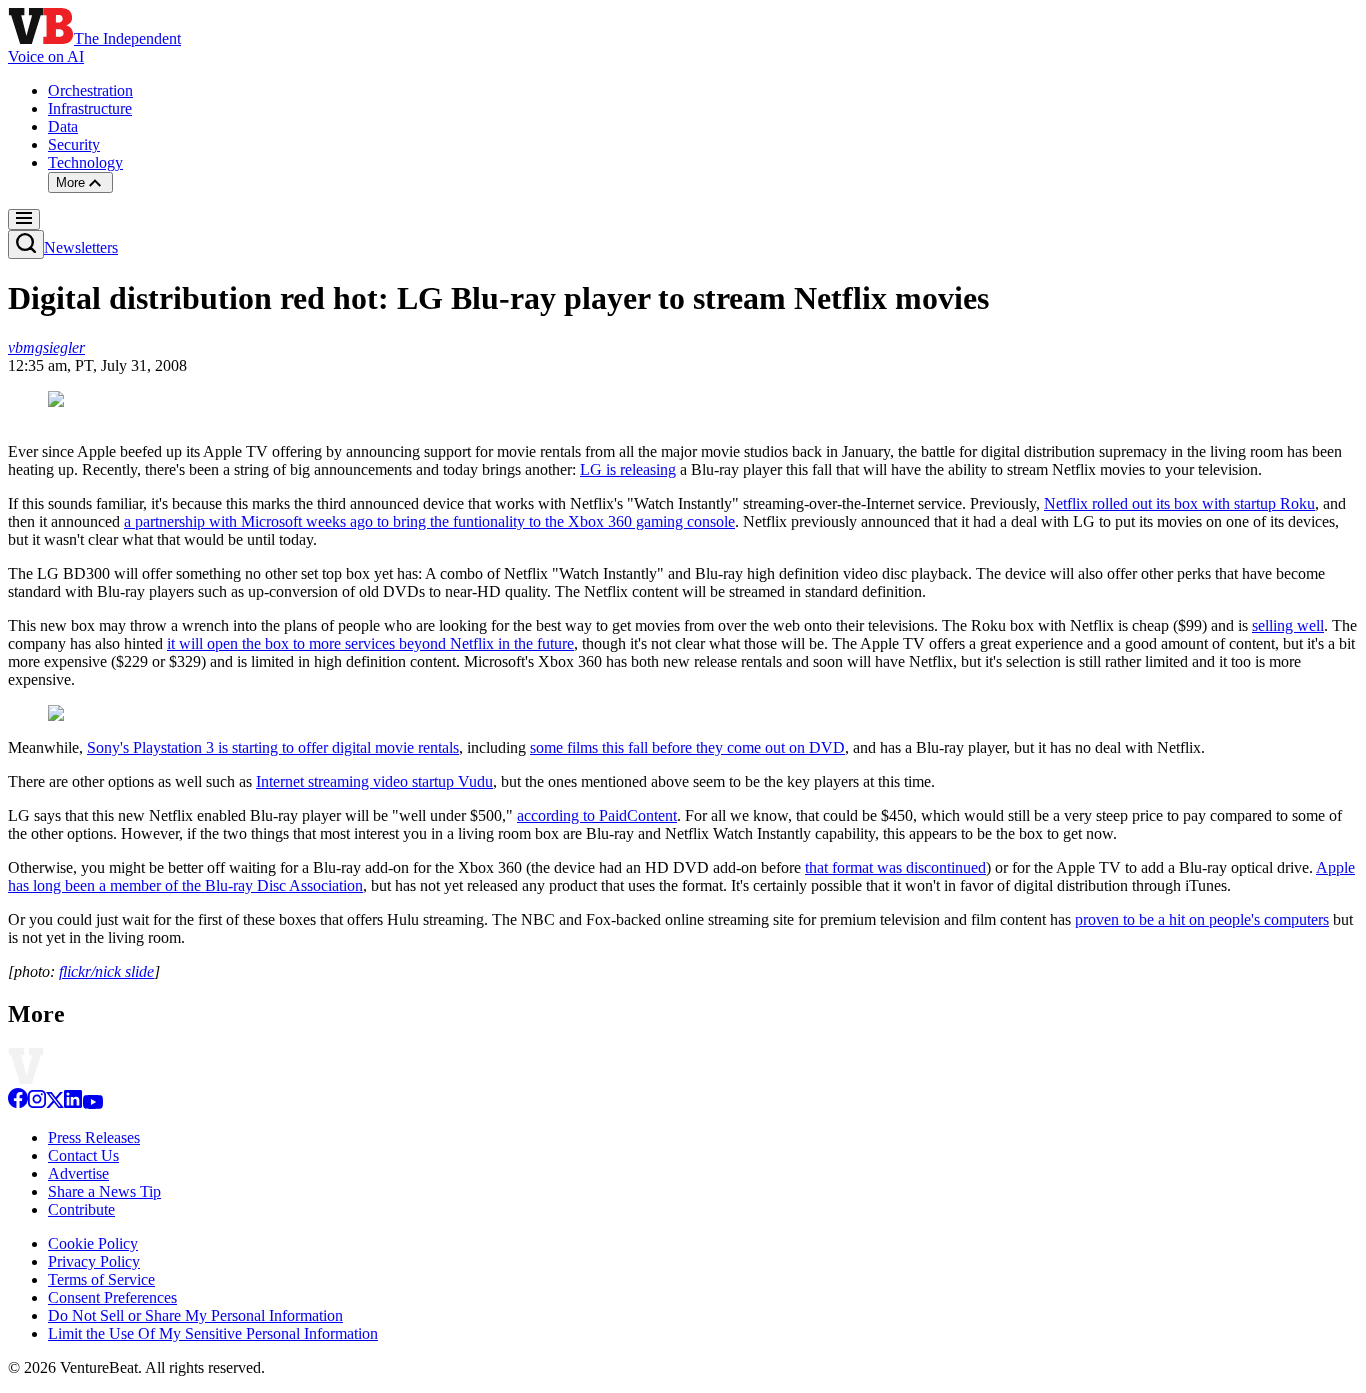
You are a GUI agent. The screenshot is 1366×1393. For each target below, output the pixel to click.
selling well (1288, 625)
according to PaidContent (597, 815)
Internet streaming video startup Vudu (374, 781)
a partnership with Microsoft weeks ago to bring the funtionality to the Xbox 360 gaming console (429, 521)
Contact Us (83, 1155)
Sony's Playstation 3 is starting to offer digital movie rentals (273, 747)
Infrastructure (90, 108)
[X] (55, 1103)
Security (74, 144)
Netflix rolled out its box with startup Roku (1179, 503)
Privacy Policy (94, 1261)
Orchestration (90, 90)
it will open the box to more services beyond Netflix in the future (370, 643)
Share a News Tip (104, 1191)
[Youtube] (92, 1103)
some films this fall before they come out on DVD (687, 747)
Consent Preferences (112, 1297)
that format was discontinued (895, 867)
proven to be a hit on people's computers (1202, 919)
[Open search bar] (26, 244)
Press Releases (94, 1137)
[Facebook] (18, 1103)
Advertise (78, 1173)
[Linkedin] (73, 1103)
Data (63, 126)
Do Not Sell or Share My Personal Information (195, 1315)
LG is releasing (628, 469)
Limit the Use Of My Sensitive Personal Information (213, 1333)
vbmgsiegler (46, 347)
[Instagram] (37, 1103)
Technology (85, 162)
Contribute (81, 1209)
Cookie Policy (93, 1243)
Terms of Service (101, 1279)
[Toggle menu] (24, 219)
